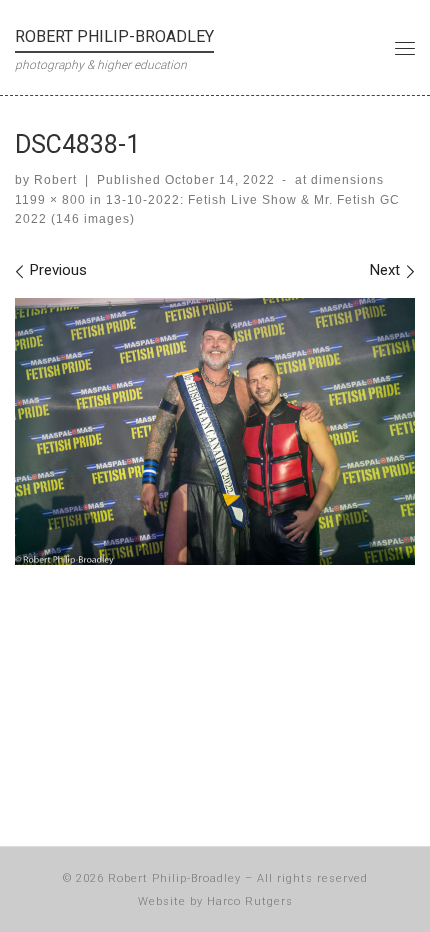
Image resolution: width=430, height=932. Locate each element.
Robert (55, 180)
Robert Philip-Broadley (174, 878)
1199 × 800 (50, 200)
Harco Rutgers (250, 901)
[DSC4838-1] (215, 431)
